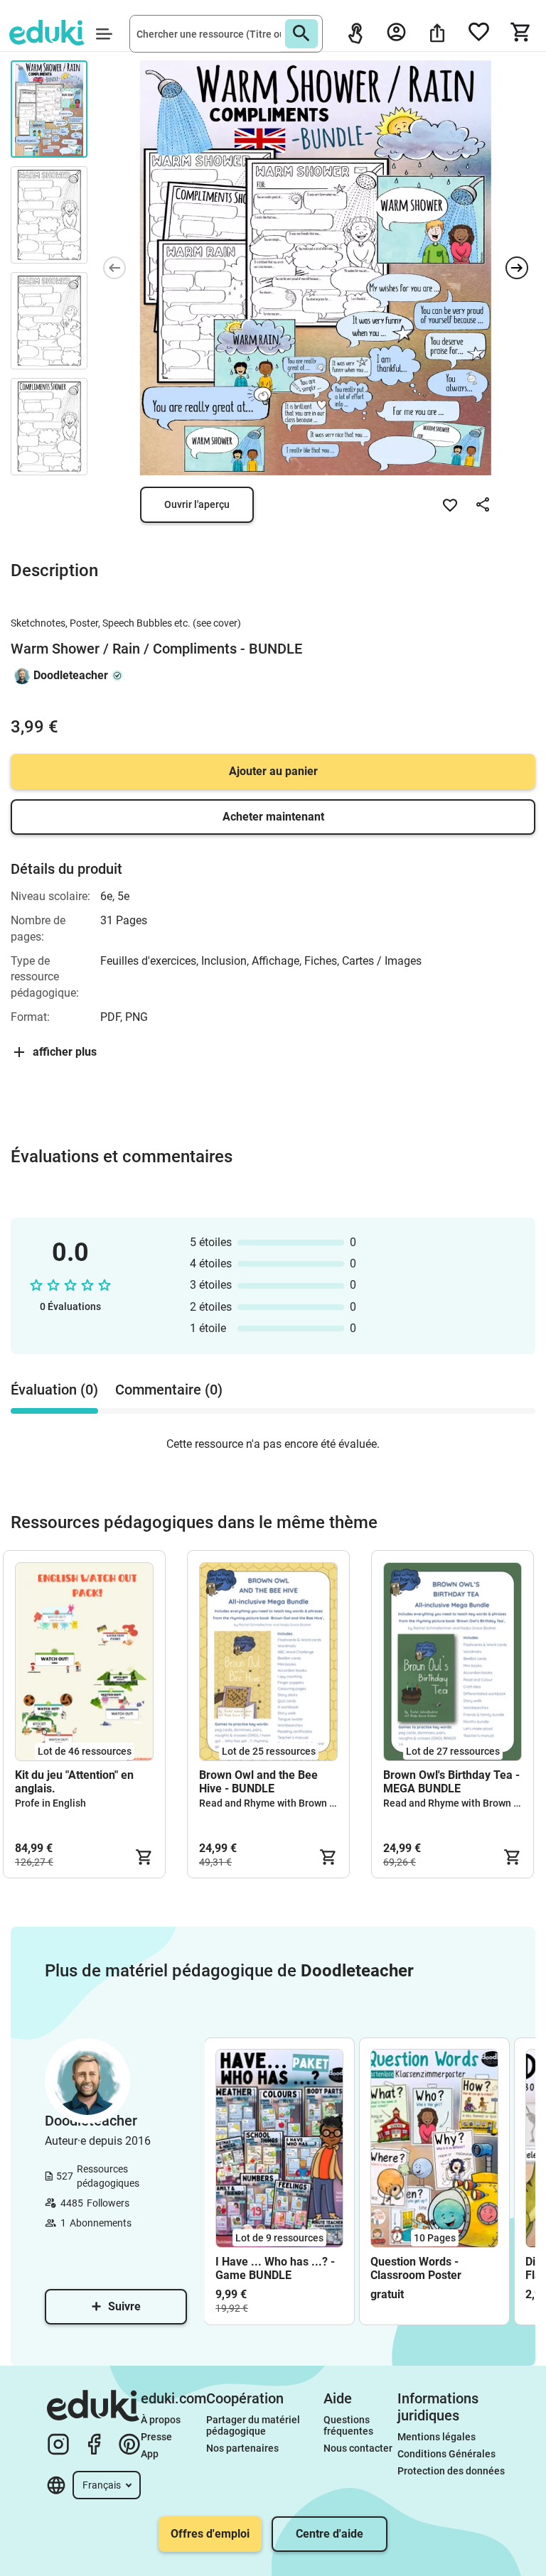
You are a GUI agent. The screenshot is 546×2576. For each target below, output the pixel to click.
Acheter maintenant (273, 817)
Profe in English (50, 1803)
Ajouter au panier (273, 771)
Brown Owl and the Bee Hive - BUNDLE (258, 1782)
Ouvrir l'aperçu (197, 504)
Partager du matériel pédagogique (254, 2425)
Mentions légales (438, 2437)
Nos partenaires (242, 2448)
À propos (162, 2420)
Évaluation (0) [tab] (54, 1390)
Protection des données (451, 2471)
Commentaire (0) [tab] (169, 1390)
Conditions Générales (446, 2454)
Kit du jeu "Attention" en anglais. (74, 1782)
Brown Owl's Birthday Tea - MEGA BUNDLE (451, 1782)
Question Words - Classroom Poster (416, 2268)
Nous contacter (358, 2448)
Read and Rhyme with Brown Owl (273, 1803)
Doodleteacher (71, 675)
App (150, 2454)
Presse (156, 2437)
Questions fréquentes (348, 2425)
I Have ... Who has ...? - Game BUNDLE (275, 2268)
